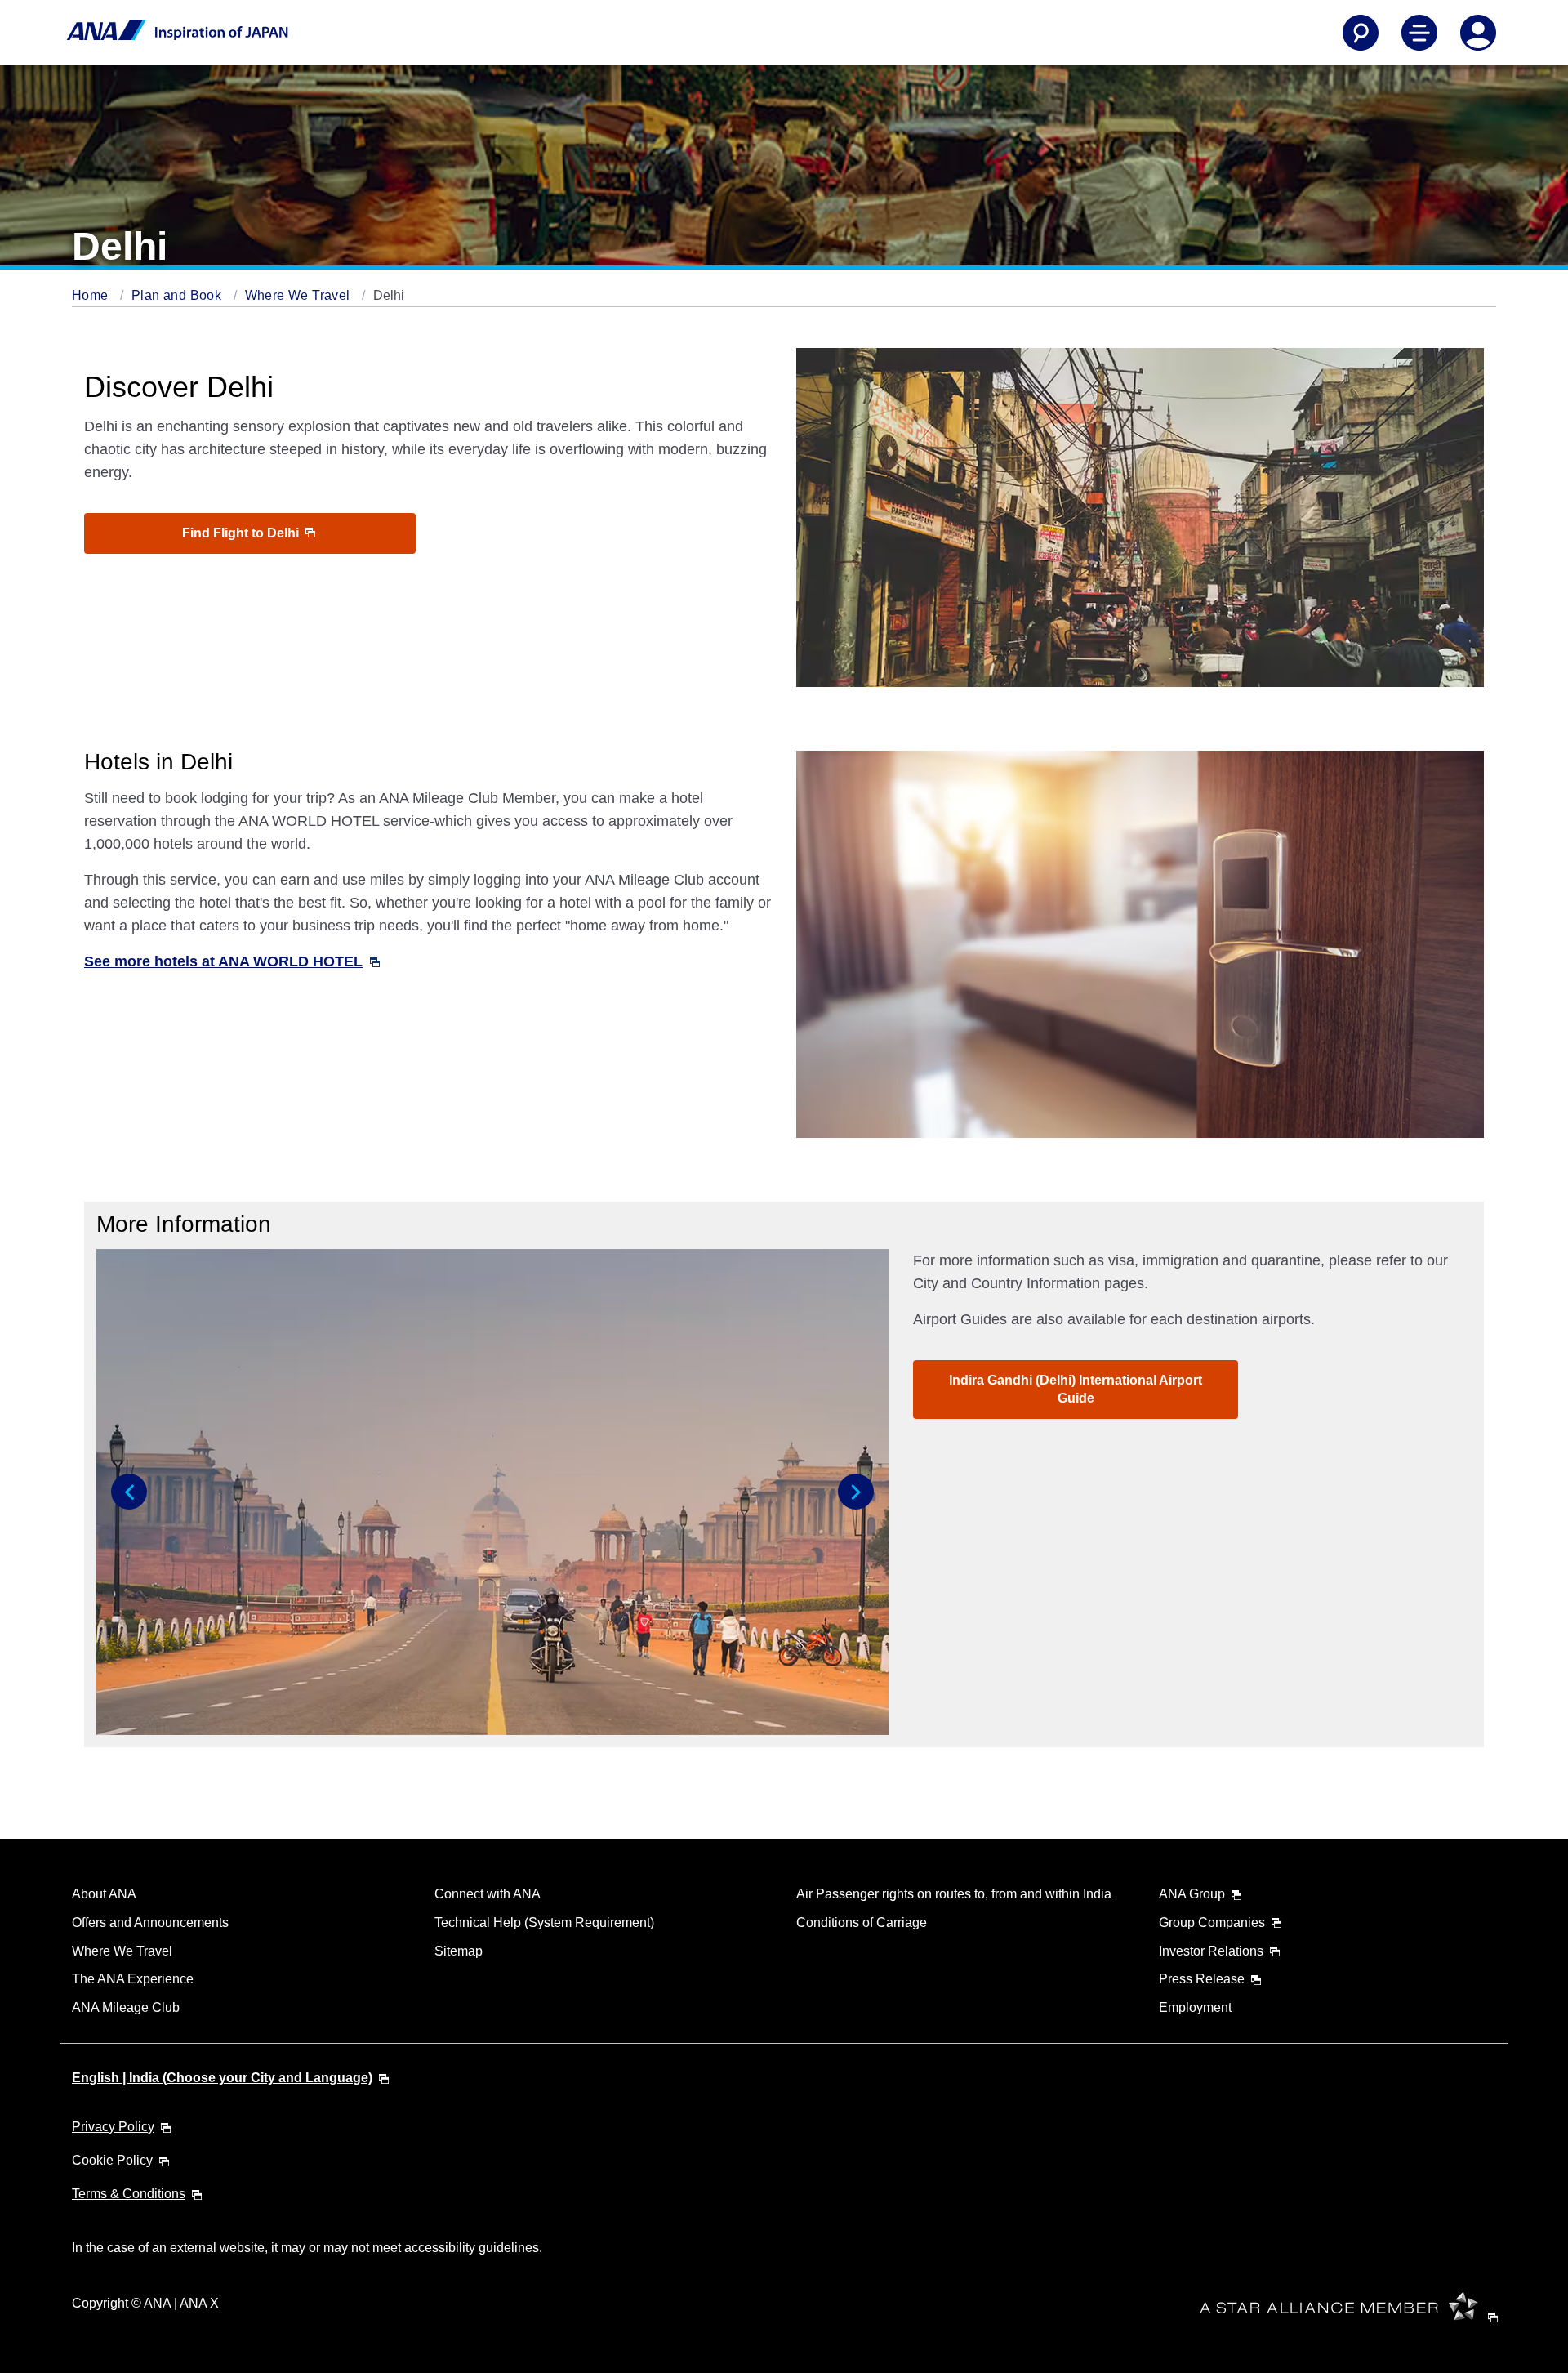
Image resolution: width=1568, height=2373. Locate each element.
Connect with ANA (488, 1894)
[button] (129, 1492)
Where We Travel (299, 295)
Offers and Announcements (150, 1922)
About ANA (104, 1894)
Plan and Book (178, 295)
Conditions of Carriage (862, 1922)
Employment (1195, 2007)
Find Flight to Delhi (242, 533)
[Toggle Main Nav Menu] (1419, 33)
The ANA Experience (133, 1979)
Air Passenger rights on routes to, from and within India (954, 1894)
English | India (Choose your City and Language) (222, 2078)
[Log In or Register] (1478, 33)
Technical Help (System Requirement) (544, 1922)
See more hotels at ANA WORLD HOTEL (223, 961)
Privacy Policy (113, 2127)
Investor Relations (1211, 1951)
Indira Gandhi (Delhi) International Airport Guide (1076, 1389)
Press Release (1202, 1979)
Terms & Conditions (129, 2194)
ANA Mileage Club (126, 2007)
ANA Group (1192, 1894)
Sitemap (459, 1951)
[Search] (1361, 33)
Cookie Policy (112, 2160)
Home (92, 295)
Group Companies (1212, 1922)
